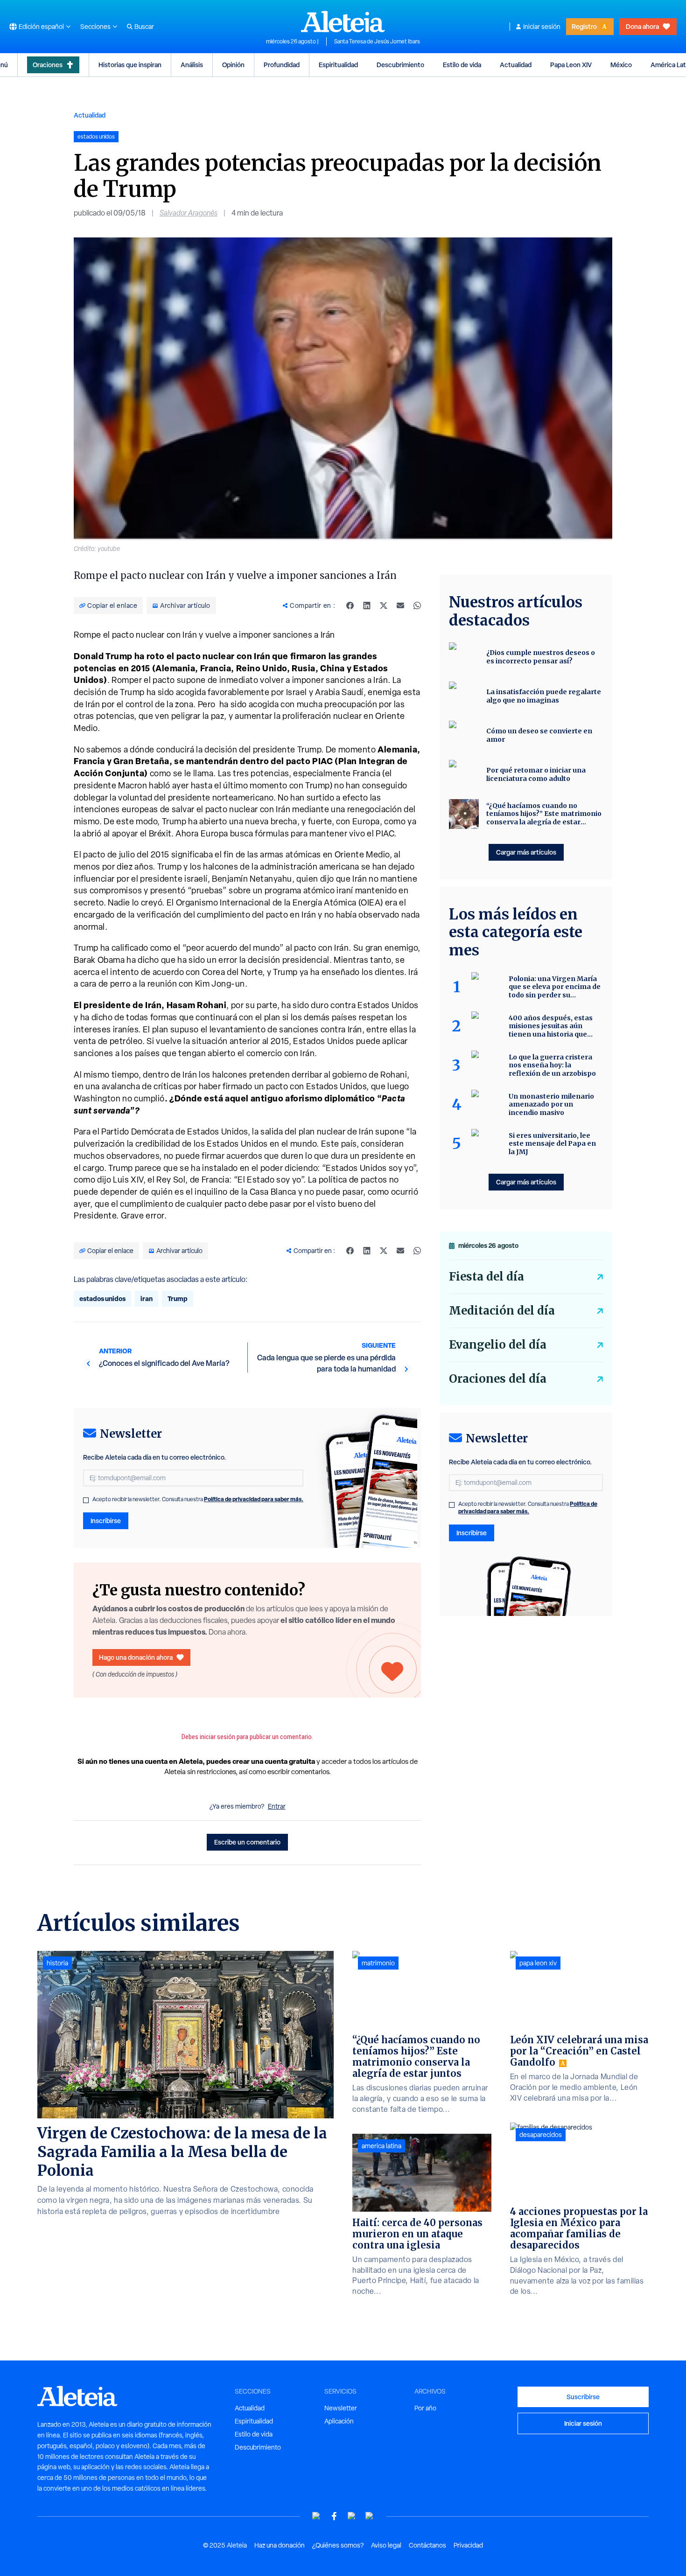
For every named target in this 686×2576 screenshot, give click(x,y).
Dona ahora (642, 26)
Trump (178, 1298)
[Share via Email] (400, 606)
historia (57, 1963)
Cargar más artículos (526, 852)
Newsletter (341, 2408)
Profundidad (282, 65)
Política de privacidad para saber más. (254, 1499)
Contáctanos (427, 2545)
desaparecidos (541, 2135)
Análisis (192, 65)
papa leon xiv (538, 1963)
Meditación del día (502, 1311)
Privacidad (468, 2545)
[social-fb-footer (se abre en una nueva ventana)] (334, 2516)
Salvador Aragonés (189, 213)
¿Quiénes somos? (338, 2545)
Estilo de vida (462, 65)
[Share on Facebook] (350, 606)
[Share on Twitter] (384, 606)
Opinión (233, 65)
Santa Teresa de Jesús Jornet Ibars (377, 42)
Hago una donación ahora (136, 1657)
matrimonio (378, 1963)
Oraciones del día (498, 1379)
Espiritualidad (338, 65)
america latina (381, 2146)
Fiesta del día (486, 1277)
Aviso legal (386, 2545)
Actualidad (516, 65)
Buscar (144, 27)
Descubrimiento (400, 65)
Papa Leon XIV (571, 65)
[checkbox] (86, 1500)
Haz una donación (280, 2545)
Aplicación (339, 2421)
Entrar (277, 1806)
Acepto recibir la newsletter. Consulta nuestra (198, 1499)
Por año (425, 2408)
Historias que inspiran (130, 65)
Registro (584, 26)
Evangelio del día (498, 1345)
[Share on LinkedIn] (367, 606)
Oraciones (48, 65)
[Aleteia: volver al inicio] (343, 21)
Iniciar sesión (542, 27)
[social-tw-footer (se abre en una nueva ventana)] (352, 2516)
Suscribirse (583, 2397)
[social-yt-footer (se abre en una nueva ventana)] (316, 2516)
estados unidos (102, 1298)
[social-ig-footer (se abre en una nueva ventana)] (370, 2516)
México (621, 65)
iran (147, 1298)
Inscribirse (106, 1521)
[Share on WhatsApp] (417, 606)
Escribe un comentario (247, 1842)
